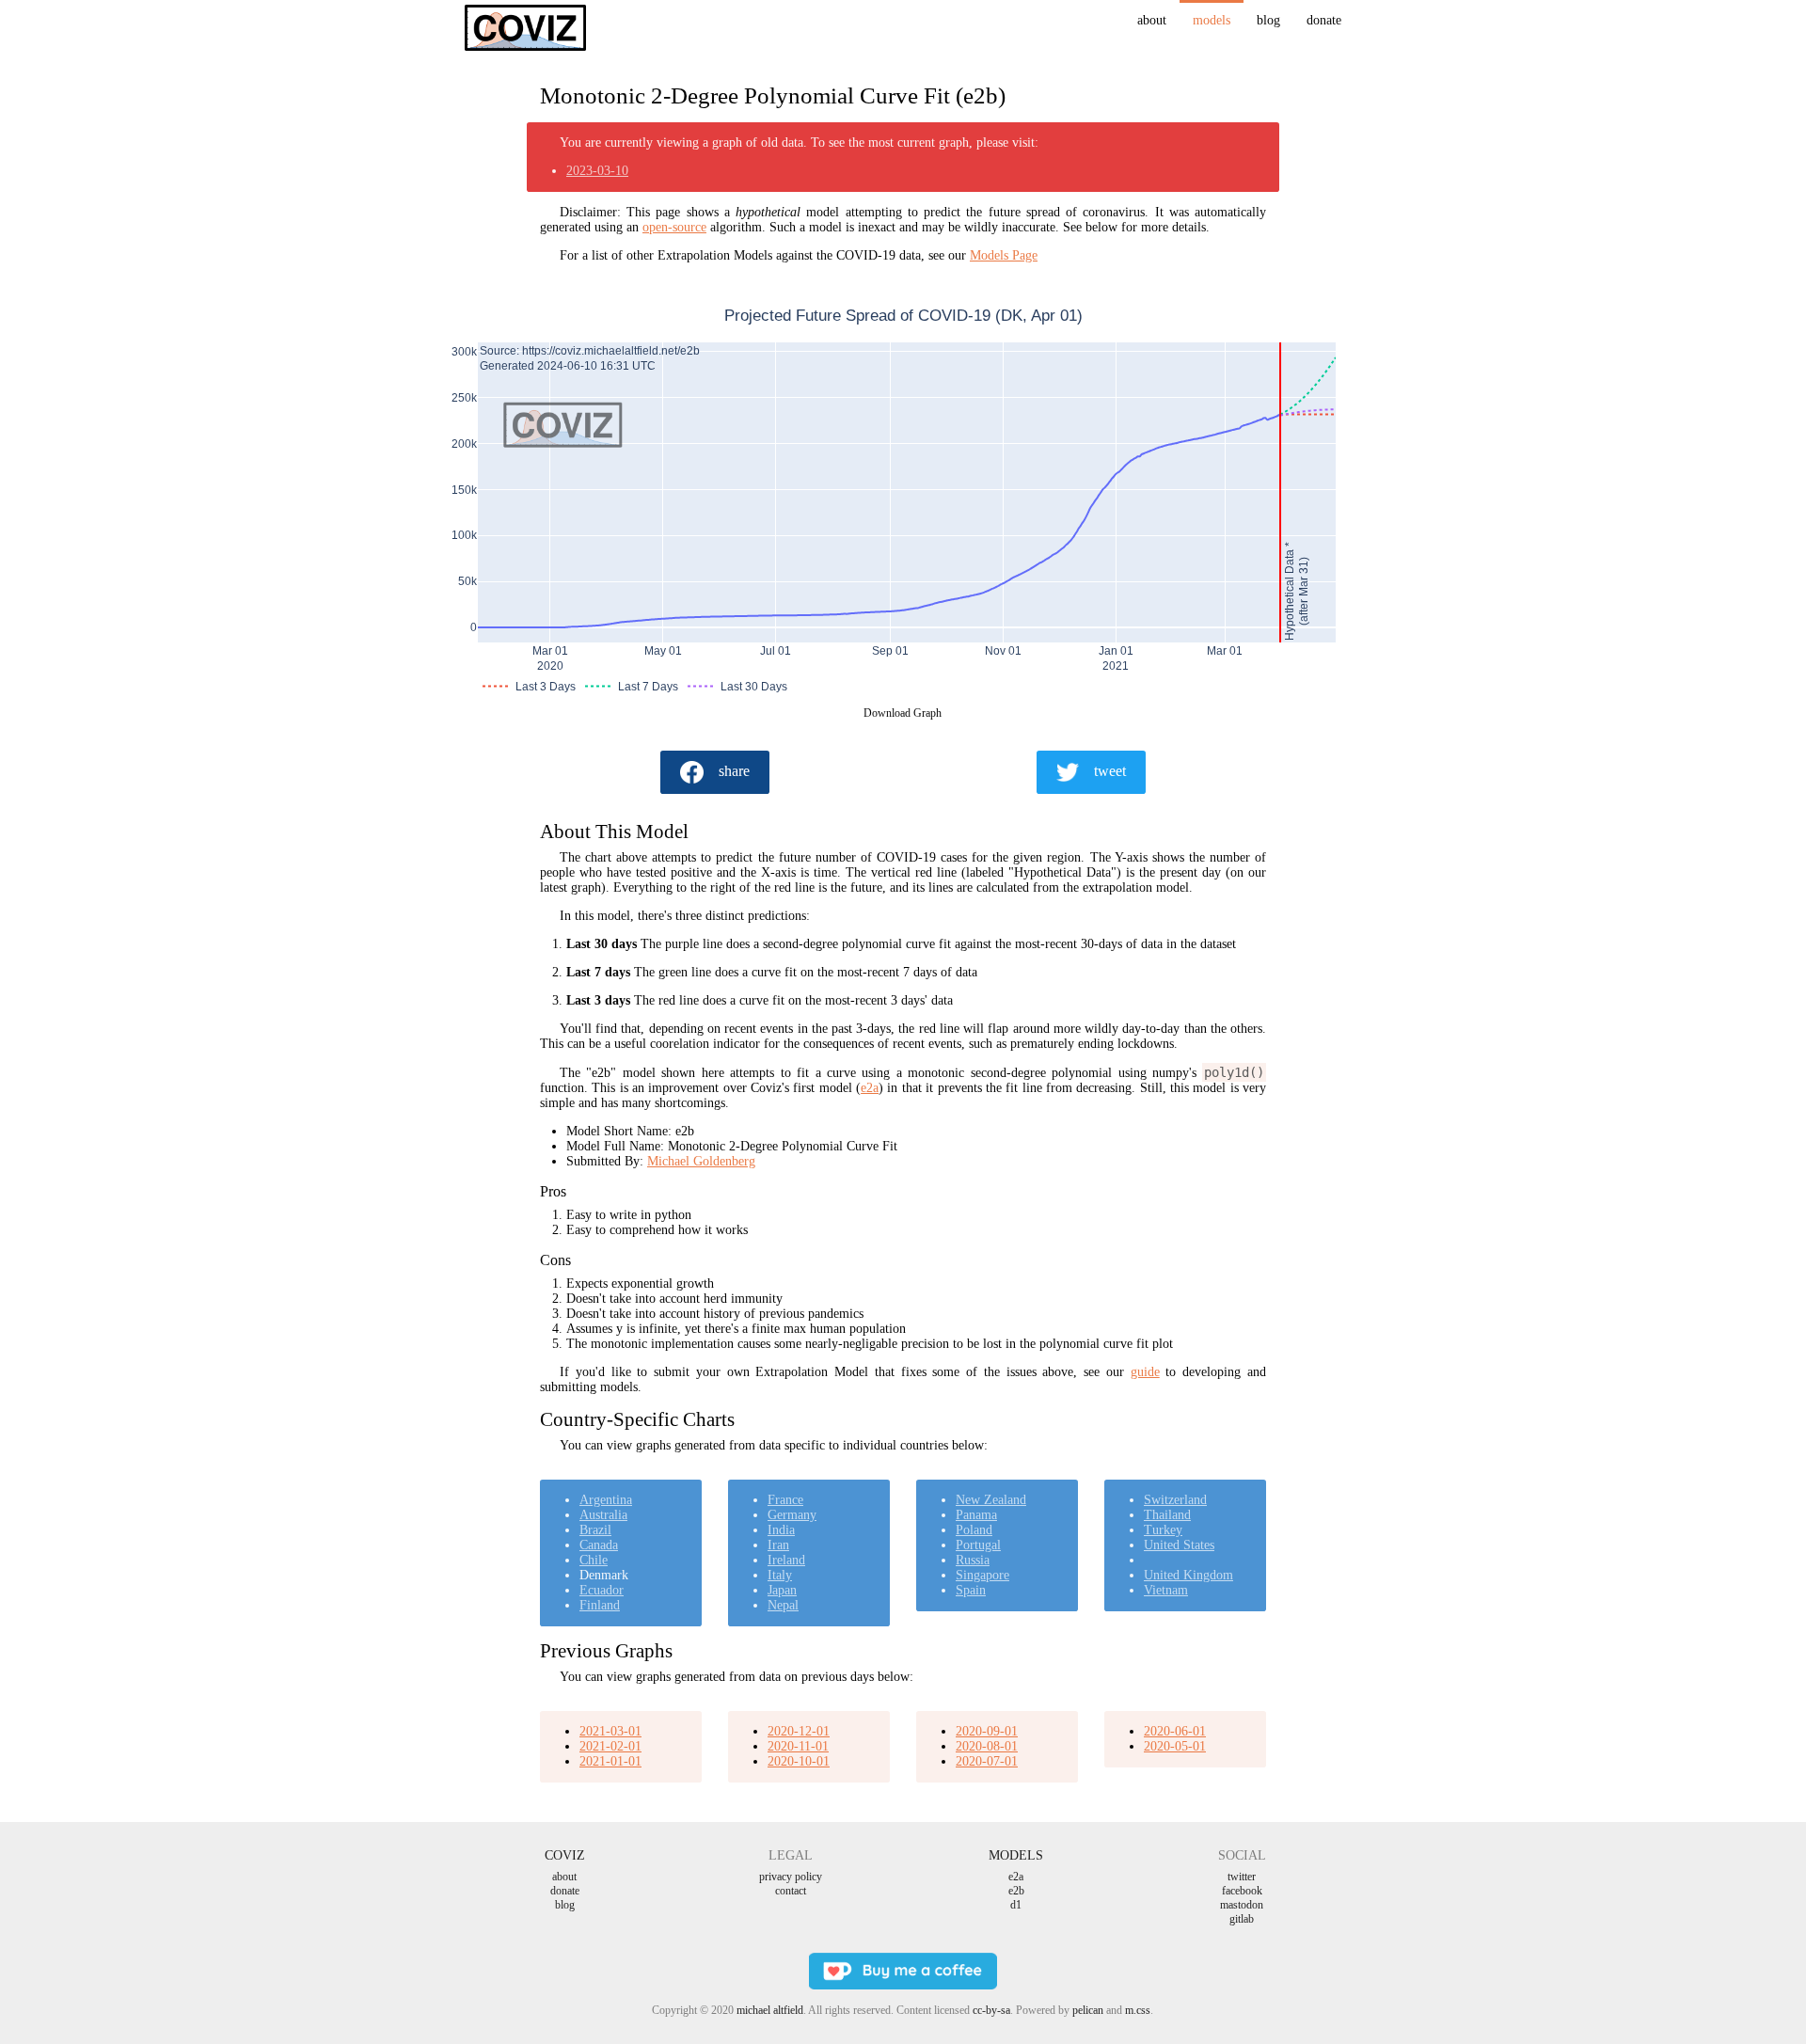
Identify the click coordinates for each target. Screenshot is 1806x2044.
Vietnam (1166, 1590)
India (781, 1530)
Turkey (1163, 1530)
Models (1212, 20)
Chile (594, 1560)
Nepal (783, 1605)
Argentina (606, 1500)
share (734, 771)
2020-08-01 (987, 1746)
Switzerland (1175, 1500)
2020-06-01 (1175, 1731)
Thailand (1167, 1515)
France (785, 1500)
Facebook (1242, 1891)
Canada (599, 1545)
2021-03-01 (610, 1731)
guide (1145, 1372)
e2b (1016, 1891)
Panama (976, 1515)
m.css (1138, 2010)
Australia (603, 1515)
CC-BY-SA (991, 2010)
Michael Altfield (770, 2010)
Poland (974, 1530)
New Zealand (991, 1500)
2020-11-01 (798, 1746)
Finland (600, 1605)
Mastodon (1242, 1905)
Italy (780, 1575)
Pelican (1088, 2010)
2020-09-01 (987, 1731)
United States (1179, 1545)
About (1152, 20)
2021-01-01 (610, 1761)
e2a (870, 1088)
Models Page (1004, 255)
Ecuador (602, 1590)
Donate (1324, 20)
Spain (971, 1590)
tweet (1110, 771)
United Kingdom (1188, 1575)
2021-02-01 (610, 1746)
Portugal (978, 1545)
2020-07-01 (987, 1761)
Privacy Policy (791, 1877)
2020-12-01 (799, 1731)
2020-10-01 (799, 1761)
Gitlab (1242, 1919)
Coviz (565, 1855)
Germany (792, 1515)
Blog (1268, 20)
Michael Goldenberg (701, 1161)
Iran (778, 1545)
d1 (1016, 1905)
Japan (782, 1590)
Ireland (786, 1560)
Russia (973, 1560)
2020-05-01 (1175, 1746)
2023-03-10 (597, 171)
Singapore (982, 1575)
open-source (674, 227)
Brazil (595, 1530)
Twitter (1242, 1877)
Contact (791, 1891)
